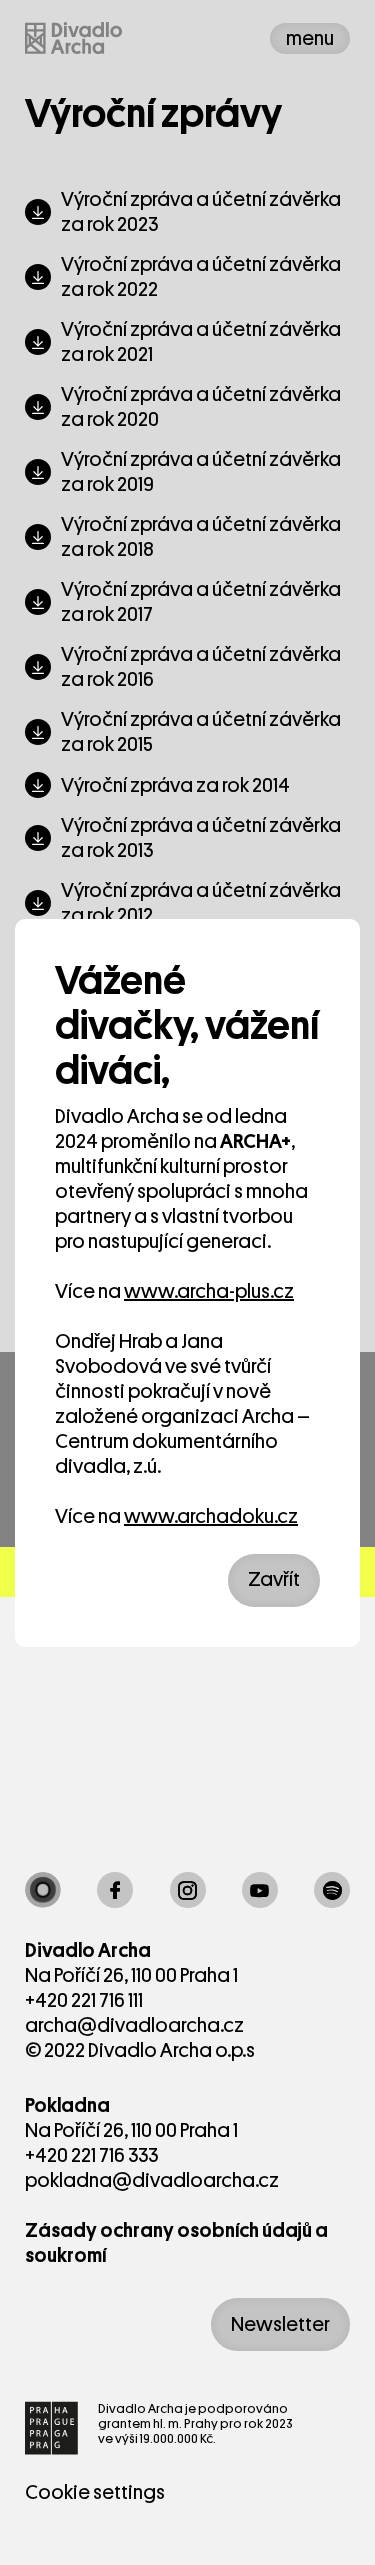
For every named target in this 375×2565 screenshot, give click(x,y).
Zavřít (274, 1579)
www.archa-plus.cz (209, 1291)
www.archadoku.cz (211, 1516)
